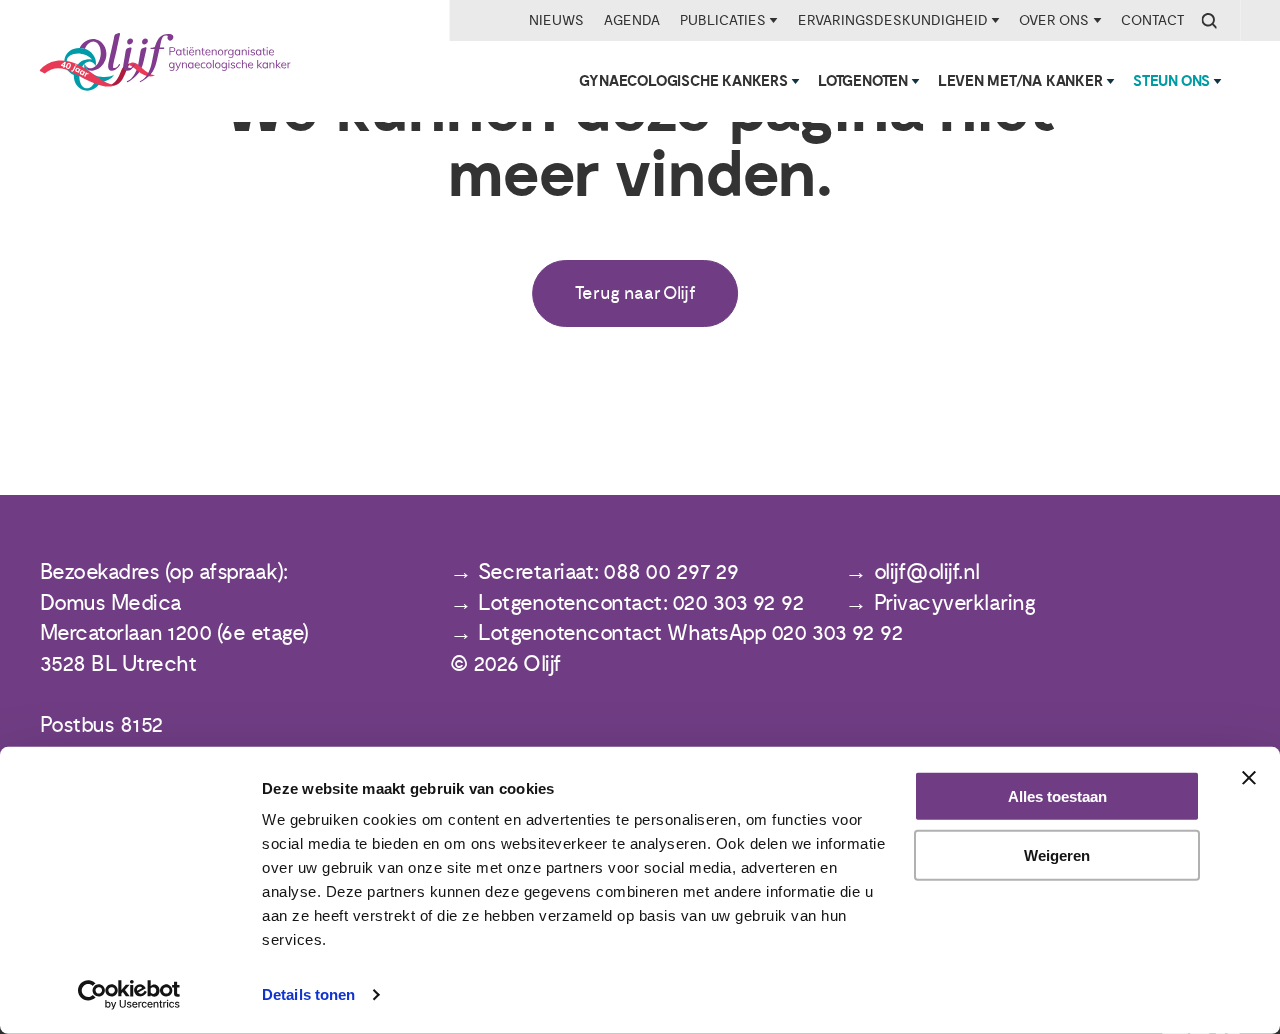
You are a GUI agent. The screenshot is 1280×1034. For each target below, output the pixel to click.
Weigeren (1057, 855)
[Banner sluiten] (1249, 778)
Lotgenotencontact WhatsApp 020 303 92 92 (690, 633)
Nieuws (556, 20)
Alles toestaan (1057, 796)
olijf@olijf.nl (927, 572)
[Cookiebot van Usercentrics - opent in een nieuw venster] (129, 995)
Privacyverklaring (955, 603)
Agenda (632, 20)
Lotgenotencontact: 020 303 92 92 (641, 603)
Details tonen (308, 994)
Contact (1152, 20)
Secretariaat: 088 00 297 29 (608, 572)
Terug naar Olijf (635, 293)
